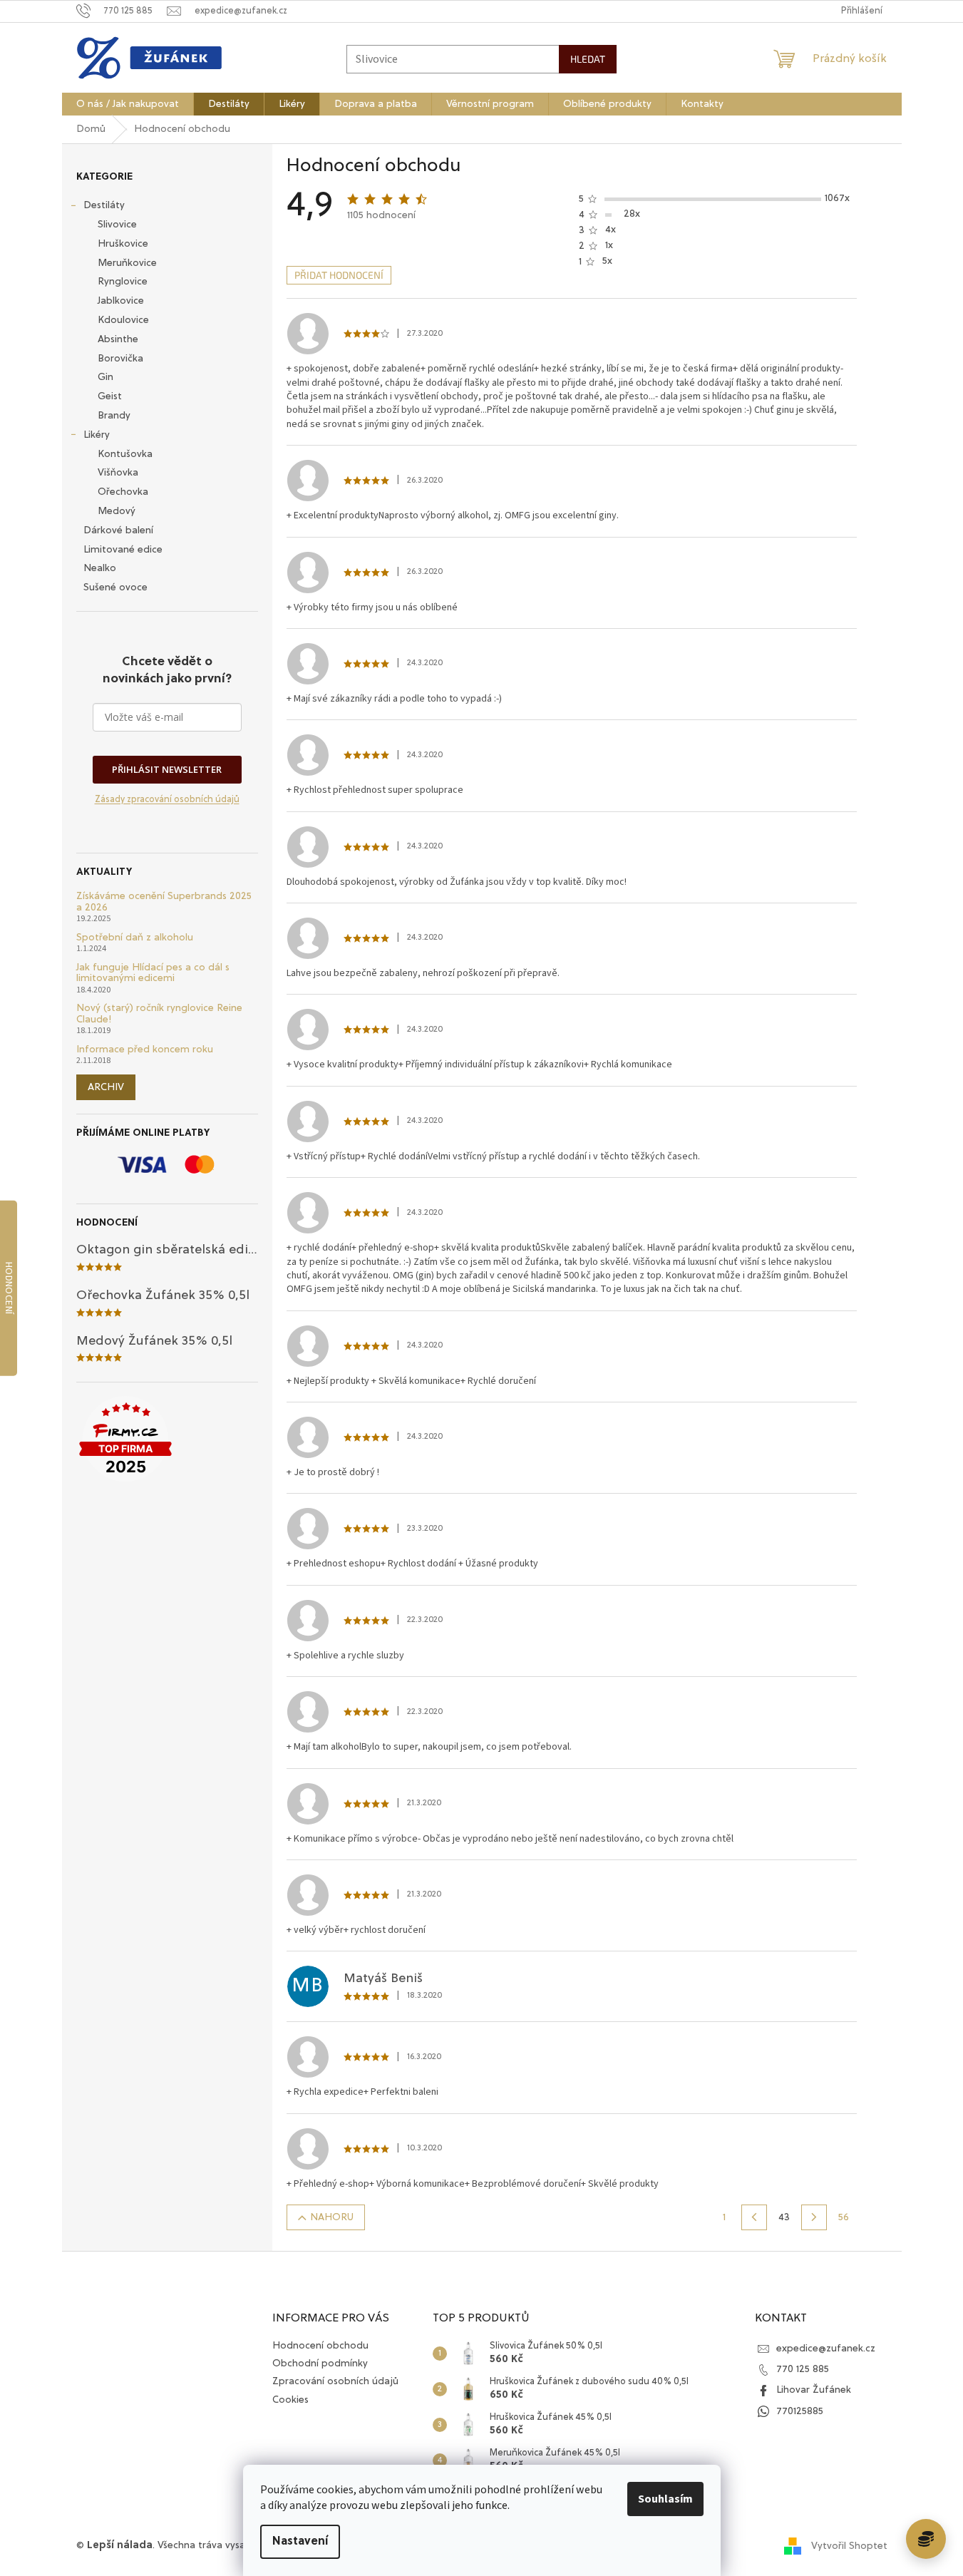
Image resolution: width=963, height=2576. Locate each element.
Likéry (97, 435)
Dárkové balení (118, 530)
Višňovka (118, 473)
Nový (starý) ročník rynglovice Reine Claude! (159, 1014)
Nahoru (332, 2217)
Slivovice (117, 225)
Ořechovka (123, 492)
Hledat (588, 59)
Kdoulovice (123, 320)
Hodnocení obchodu (320, 2346)
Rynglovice (123, 282)
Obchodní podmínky (320, 2364)
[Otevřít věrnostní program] (926, 2539)
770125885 (800, 2411)
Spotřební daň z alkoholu (135, 938)
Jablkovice (121, 301)
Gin (105, 377)
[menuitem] (128, 104)
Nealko (100, 568)
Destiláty (104, 205)
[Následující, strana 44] (814, 2217)
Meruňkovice (127, 263)
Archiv (106, 1087)
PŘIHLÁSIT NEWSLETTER (167, 769)
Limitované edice (123, 550)
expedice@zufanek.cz (826, 2349)
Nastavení (300, 2542)
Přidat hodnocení (339, 275)
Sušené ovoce (115, 587)
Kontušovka (125, 454)
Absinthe (118, 339)
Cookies (290, 2400)
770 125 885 (803, 2369)
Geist (110, 396)
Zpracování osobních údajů (335, 2381)
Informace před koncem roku (145, 1050)
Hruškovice (123, 244)
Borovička (120, 359)
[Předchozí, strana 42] (754, 2217)
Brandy (114, 416)
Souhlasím (665, 2499)
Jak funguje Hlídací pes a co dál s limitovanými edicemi (153, 973)
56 (844, 2217)
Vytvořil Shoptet (849, 2546)
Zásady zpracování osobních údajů (167, 800)
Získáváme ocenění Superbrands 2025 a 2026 (164, 902)
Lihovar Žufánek (814, 2390)
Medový (117, 511)
